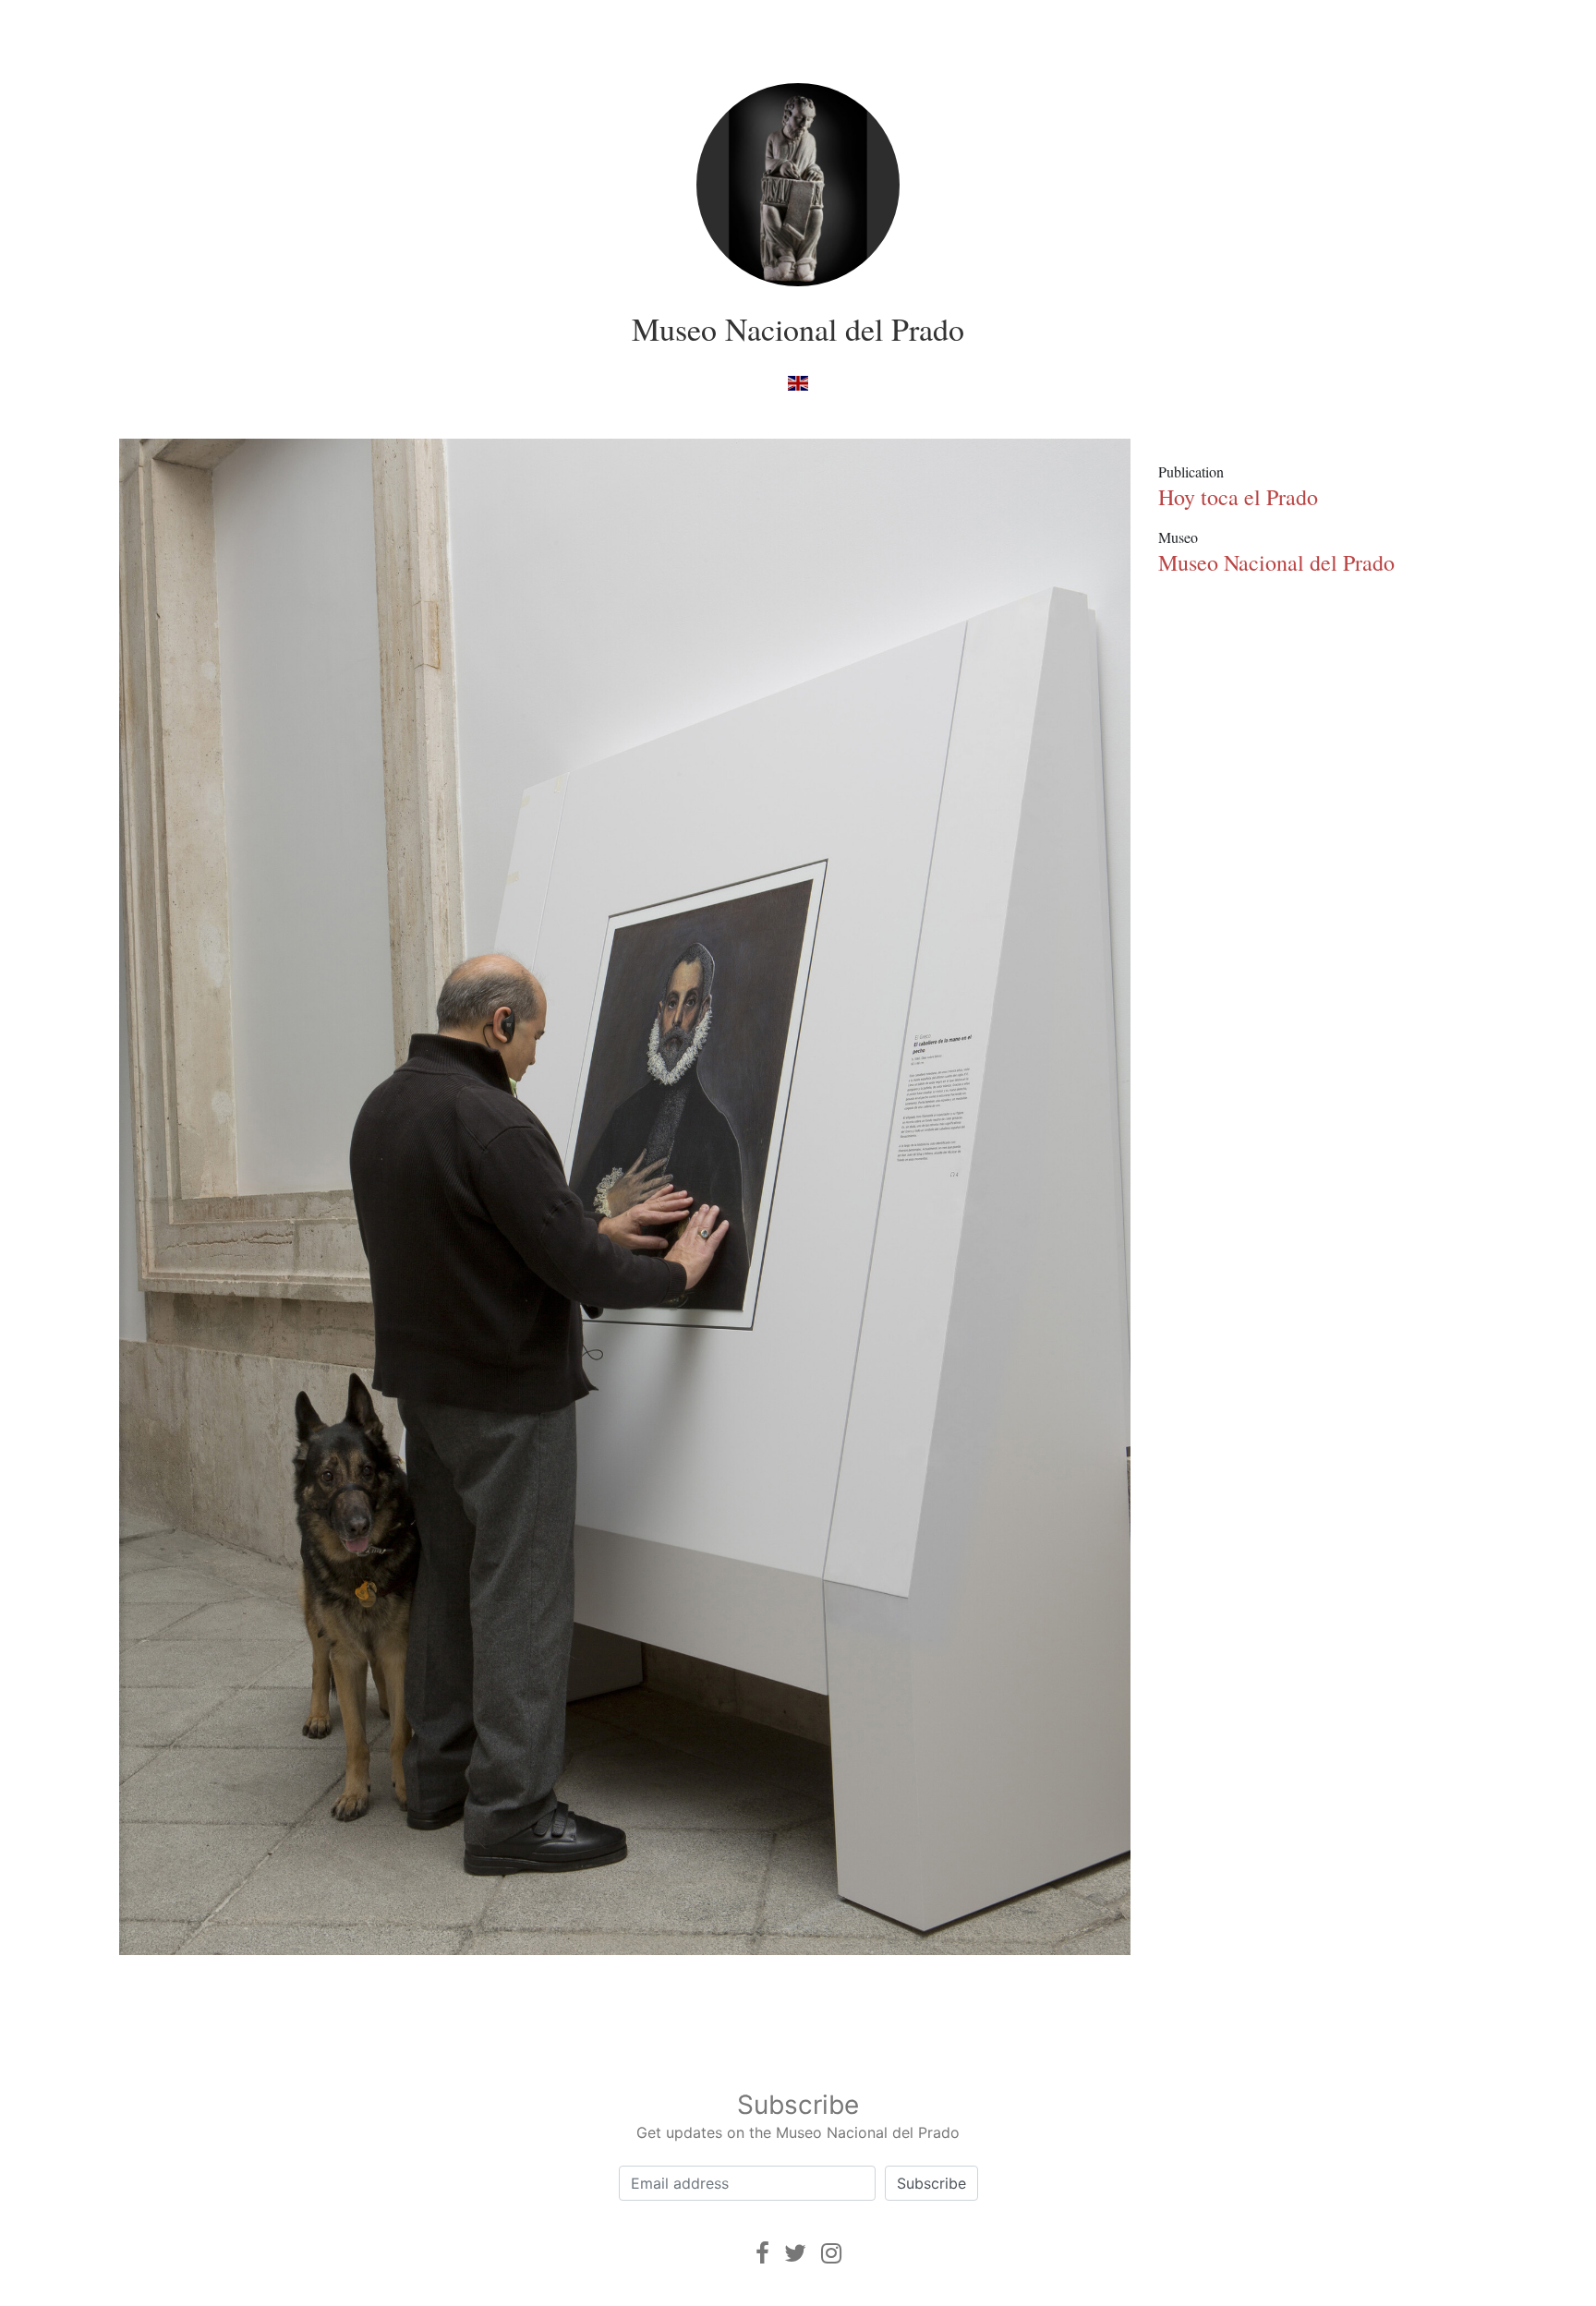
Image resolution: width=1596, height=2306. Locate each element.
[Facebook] (762, 2253)
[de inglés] (798, 382)
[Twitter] (795, 2253)
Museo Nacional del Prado (798, 329)
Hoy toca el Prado (1238, 497)
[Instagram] (831, 2253)
